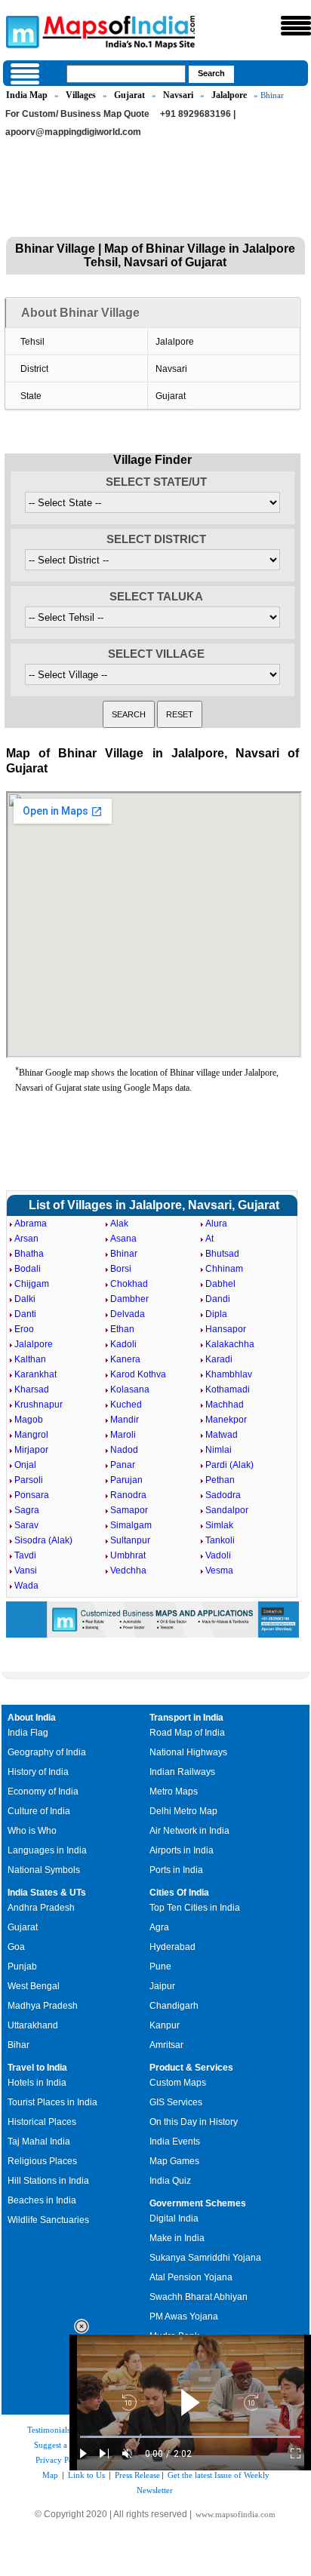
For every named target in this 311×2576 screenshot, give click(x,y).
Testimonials (49, 2430)
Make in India (177, 2238)
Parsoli (29, 1480)
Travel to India (37, 2068)
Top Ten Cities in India (195, 1908)
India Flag (28, 1733)
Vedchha (128, 1570)
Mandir (125, 1420)
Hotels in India (37, 2083)
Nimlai (219, 1450)
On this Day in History (194, 2122)
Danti (25, 1314)
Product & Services (191, 2068)
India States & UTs (47, 1893)
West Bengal (34, 1986)
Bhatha (29, 1254)
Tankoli (220, 1540)
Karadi (219, 1359)
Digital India (174, 2218)
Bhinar (124, 1254)
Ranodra (128, 1495)
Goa (16, 1947)
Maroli (123, 1435)
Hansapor (226, 1329)
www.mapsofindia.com (236, 2514)
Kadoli (123, 1344)
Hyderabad (172, 1947)
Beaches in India (42, 2200)
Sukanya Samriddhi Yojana (205, 2258)
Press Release (137, 2475)
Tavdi (25, 1555)
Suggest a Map (60, 2445)
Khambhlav (229, 1374)
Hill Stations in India (48, 2181)
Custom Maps (178, 2083)
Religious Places (42, 2161)
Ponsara (32, 1495)
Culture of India (39, 1811)
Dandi (218, 1299)
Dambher (129, 1299)
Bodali (28, 1269)
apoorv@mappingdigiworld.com (73, 132)
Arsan (26, 1239)
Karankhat (35, 1374)
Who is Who (32, 1831)
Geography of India (47, 1752)
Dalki (25, 1299)
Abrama (31, 1224)
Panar (123, 1465)
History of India (38, 1772)
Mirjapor (31, 1450)
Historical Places (42, 2122)
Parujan (126, 1480)
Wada (26, 1586)
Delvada (128, 1314)
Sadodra (223, 1495)
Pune (160, 1967)
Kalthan (30, 1359)
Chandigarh (174, 2006)
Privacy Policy (61, 2460)
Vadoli (218, 1555)
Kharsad (32, 1389)
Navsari (178, 95)
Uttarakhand (33, 2025)
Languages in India (47, 1850)
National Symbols (44, 1870)
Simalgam (131, 1525)
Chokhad (129, 1284)
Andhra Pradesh (41, 1908)
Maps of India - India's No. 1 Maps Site (20, 31)
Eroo (24, 1329)
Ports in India (176, 1870)
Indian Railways (182, 1772)
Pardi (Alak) (229, 1465)
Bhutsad (222, 1254)
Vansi (26, 1570)
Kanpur (165, 2025)
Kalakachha (230, 1344)
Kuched (126, 1405)
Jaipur (162, 1986)
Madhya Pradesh (43, 2006)
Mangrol (31, 1435)
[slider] (190, 2437)
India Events (175, 2142)
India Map (27, 95)
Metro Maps (174, 1792)
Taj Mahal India (39, 2142)
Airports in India (182, 1850)
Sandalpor (227, 1510)
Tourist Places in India (52, 2102)
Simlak (219, 1525)
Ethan (122, 1329)
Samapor (129, 1510)
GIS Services (176, 2102)
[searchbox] (126, 74)
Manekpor (226, 1420)
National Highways (188, 1752)
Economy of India (43, 1792)
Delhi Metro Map (183, 1811)
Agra (159, 1927)
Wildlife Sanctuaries (48, 2220)
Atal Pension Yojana (191, 2277)
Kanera (125, 1359)
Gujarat (129, 95)
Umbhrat (128, 1555)
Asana (123, 1239)
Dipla (216, 1314)
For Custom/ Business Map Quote (77, 114)
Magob (29, 1420)
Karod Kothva (138, 1374)
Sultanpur (130, 1540)
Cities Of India (179, 1893)
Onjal (25, 1465)
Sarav (26, 1525)
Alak (119, 1224)
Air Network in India (189, 1831)
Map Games (174, 2161)
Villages (81, 95)
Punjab (22, 1967)
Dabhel (220, 1284)
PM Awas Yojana (184, 2317)
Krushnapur (38, 1405)
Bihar (18, 2045)
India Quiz (170, 2181)
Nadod (124, 1450)
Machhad (225, 1405)
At (209, 1239)
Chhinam (224, 1269)
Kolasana (130, 1389)
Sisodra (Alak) (43, 1540)
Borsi (121, 1269)
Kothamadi (228, 1389)
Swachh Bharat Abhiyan (199, 2297)
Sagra (27, 1510)
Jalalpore (229, 95)
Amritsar (166, 2045)
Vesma (219, 1570)
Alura (216, 1224)
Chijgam (32, 1284)
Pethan (220, 1480)
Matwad (222, 1435)
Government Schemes (198, 2203)
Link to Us (86, 2475)
